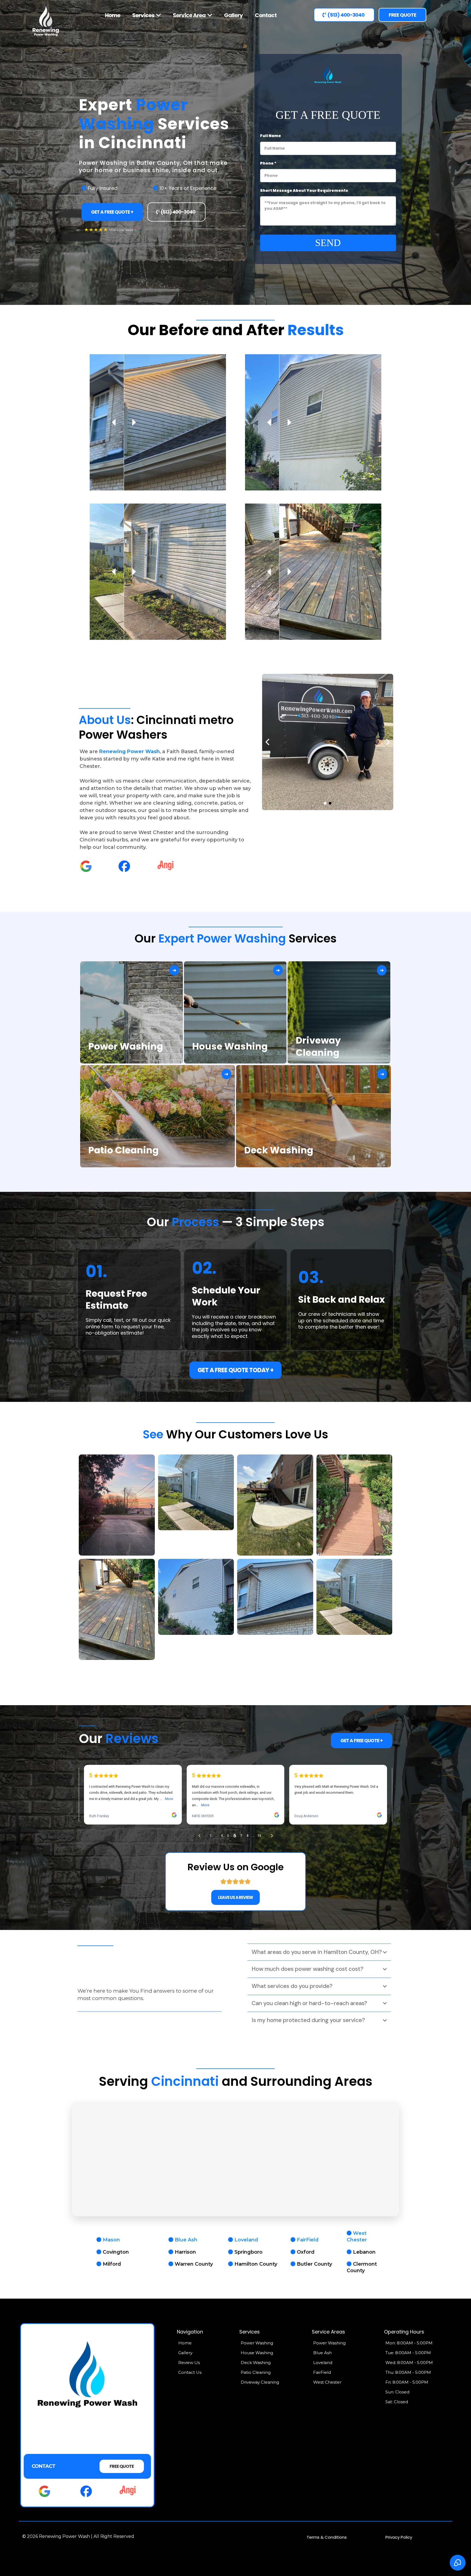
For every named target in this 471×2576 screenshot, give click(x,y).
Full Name (271, 136)
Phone (268, 163)
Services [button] (144, 15)
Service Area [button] (190, 15)
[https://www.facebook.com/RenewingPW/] (124, 866)
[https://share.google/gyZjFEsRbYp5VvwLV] (86, 866)
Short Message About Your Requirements (304, 190)
